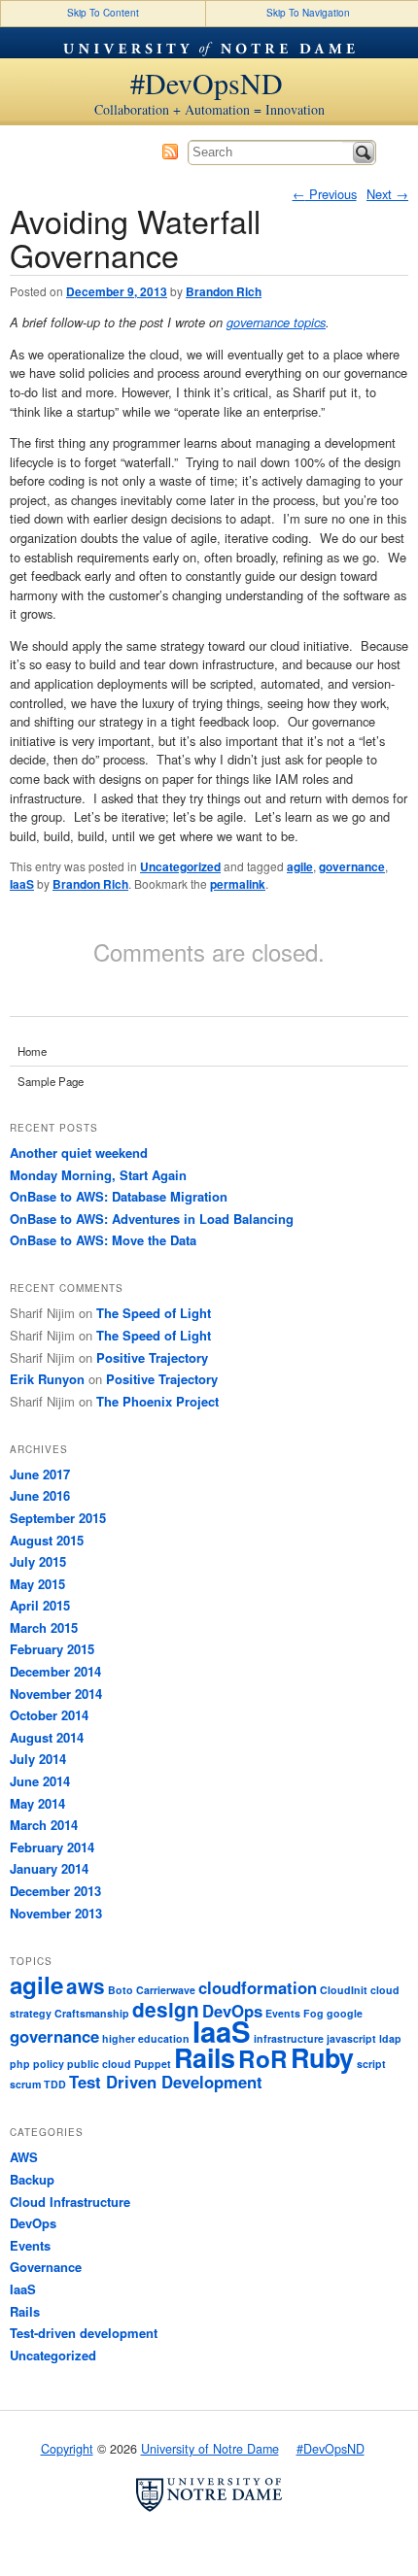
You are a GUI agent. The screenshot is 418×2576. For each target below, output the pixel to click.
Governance (46, 2267)
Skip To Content (103, 13)
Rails (205, 2057)
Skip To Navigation (308, 13)
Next (387, 194)
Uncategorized (180, 866)
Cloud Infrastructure (70, 2202)
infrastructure (289, 2038)
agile (300, 866)
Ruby (322, 2057)
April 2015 (40, 1605)
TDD (55, 2084)
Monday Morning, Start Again (98, 1175)
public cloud (99, 2064)
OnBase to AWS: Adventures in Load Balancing (152, 1219)
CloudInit (344, 1990)
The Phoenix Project (157, 1401)
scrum (25, 2084)
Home (32, 1051)
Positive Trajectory (152, 1357)
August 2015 (47, 1540)
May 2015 (37, 1584)
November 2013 (56, 1913)
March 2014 (44, 1825)
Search (364, 153)
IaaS (22, 884)
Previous (325, 194)
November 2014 (56, 1694)
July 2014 (38, 1759)
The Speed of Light (154, 1313)
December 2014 (55, 1671)
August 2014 (47, 1737)
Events (283, 2013)
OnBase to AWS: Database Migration (119, 1196)
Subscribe (170, 152)
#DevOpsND (207, 83)
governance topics (276, 322)
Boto (121, 1990)
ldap (390, 2038)
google (345, 2013)
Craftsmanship (92, 2013)
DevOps (33, 2223)
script (371, 2064)
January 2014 (49, 1868)
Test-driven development (84, 2333)
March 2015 (44, 1627)
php (20, 2064)
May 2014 (37, 1803)
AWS (24, 2157)
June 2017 (40, 1474)
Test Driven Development (166, 2082)
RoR (263, 2058)
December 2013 (55, 1891)
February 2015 (52, 1649)
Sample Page (51, 1081)
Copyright (67, 2449)
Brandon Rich (224, 291)
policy (49, 2064)
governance (352, 866)
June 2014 (40, 1781)
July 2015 (38, 1561)
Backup (32, 2179)
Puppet (153, 2064)
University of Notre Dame (209, 43)
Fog (313, 2013)
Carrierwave (166, 1990)
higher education (146, 2038)
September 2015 (58, 1518)
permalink (238, 884)
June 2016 (40, 1495)
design (166, 2009)
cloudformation (258, 1987)
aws (86, 1986)
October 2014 (49, 1715)
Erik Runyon (47, 1379)
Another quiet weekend (79, 1152)
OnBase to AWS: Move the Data (103, 1240)
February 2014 (52, 1847)
